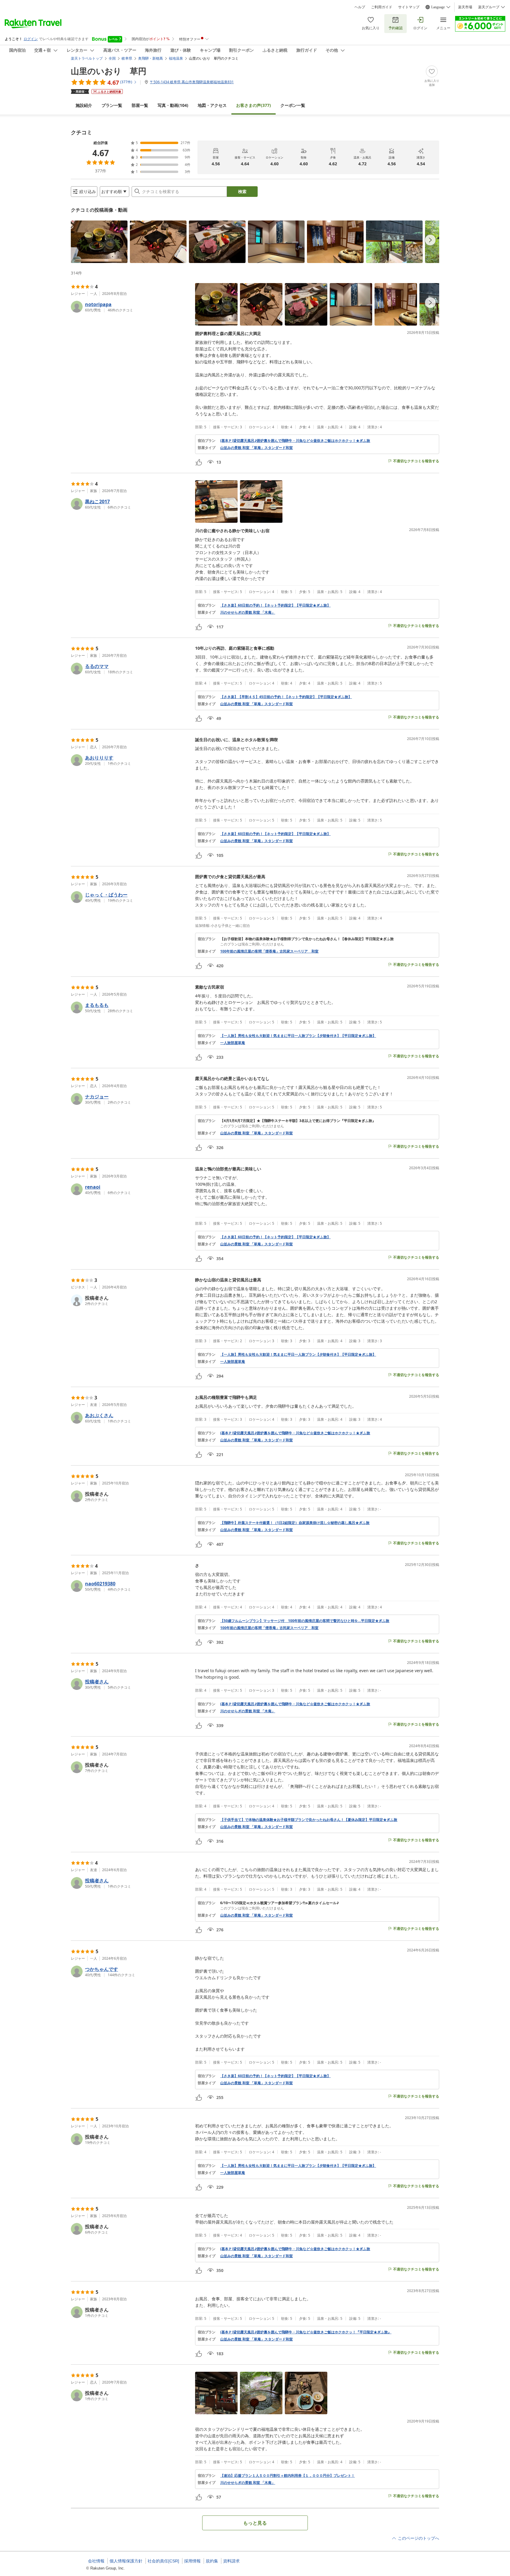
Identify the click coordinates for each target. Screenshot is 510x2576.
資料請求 (231, 2561)
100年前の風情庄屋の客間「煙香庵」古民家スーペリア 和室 (269, 951)
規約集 (212, 2561)
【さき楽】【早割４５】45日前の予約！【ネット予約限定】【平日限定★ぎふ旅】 (286, 697)
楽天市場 (465, 7)
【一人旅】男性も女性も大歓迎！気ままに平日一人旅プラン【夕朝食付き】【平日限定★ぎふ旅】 (298, 1036)
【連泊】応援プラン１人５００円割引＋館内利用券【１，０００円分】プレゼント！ (287, 2476)
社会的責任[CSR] (163, 2561)
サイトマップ (409, 7)
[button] (99, 242)
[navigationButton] (430, 240)
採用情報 (192, 2561)
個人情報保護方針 (126, 2561)
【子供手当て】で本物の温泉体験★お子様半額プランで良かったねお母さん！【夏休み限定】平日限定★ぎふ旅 (309, 1820)
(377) (254, 105)
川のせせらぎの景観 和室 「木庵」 (248, 612)
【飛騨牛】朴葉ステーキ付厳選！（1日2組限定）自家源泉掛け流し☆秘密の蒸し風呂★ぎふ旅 (295, 1523)
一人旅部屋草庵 (233, 1043)
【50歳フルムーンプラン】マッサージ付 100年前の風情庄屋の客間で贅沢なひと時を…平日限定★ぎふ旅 (305, 1621)
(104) (173, 105)
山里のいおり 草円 (109, 71)
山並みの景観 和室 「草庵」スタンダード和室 (256, 448)
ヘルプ (360, 7)
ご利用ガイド (382, 7)
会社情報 (96, 2561)
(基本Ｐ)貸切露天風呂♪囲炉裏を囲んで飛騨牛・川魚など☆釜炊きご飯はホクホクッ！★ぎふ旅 (295, 441)
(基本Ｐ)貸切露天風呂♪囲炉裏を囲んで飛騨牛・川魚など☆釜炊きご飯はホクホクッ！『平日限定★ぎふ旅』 (306, 2332)
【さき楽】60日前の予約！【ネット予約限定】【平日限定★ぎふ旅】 (275, 605)
